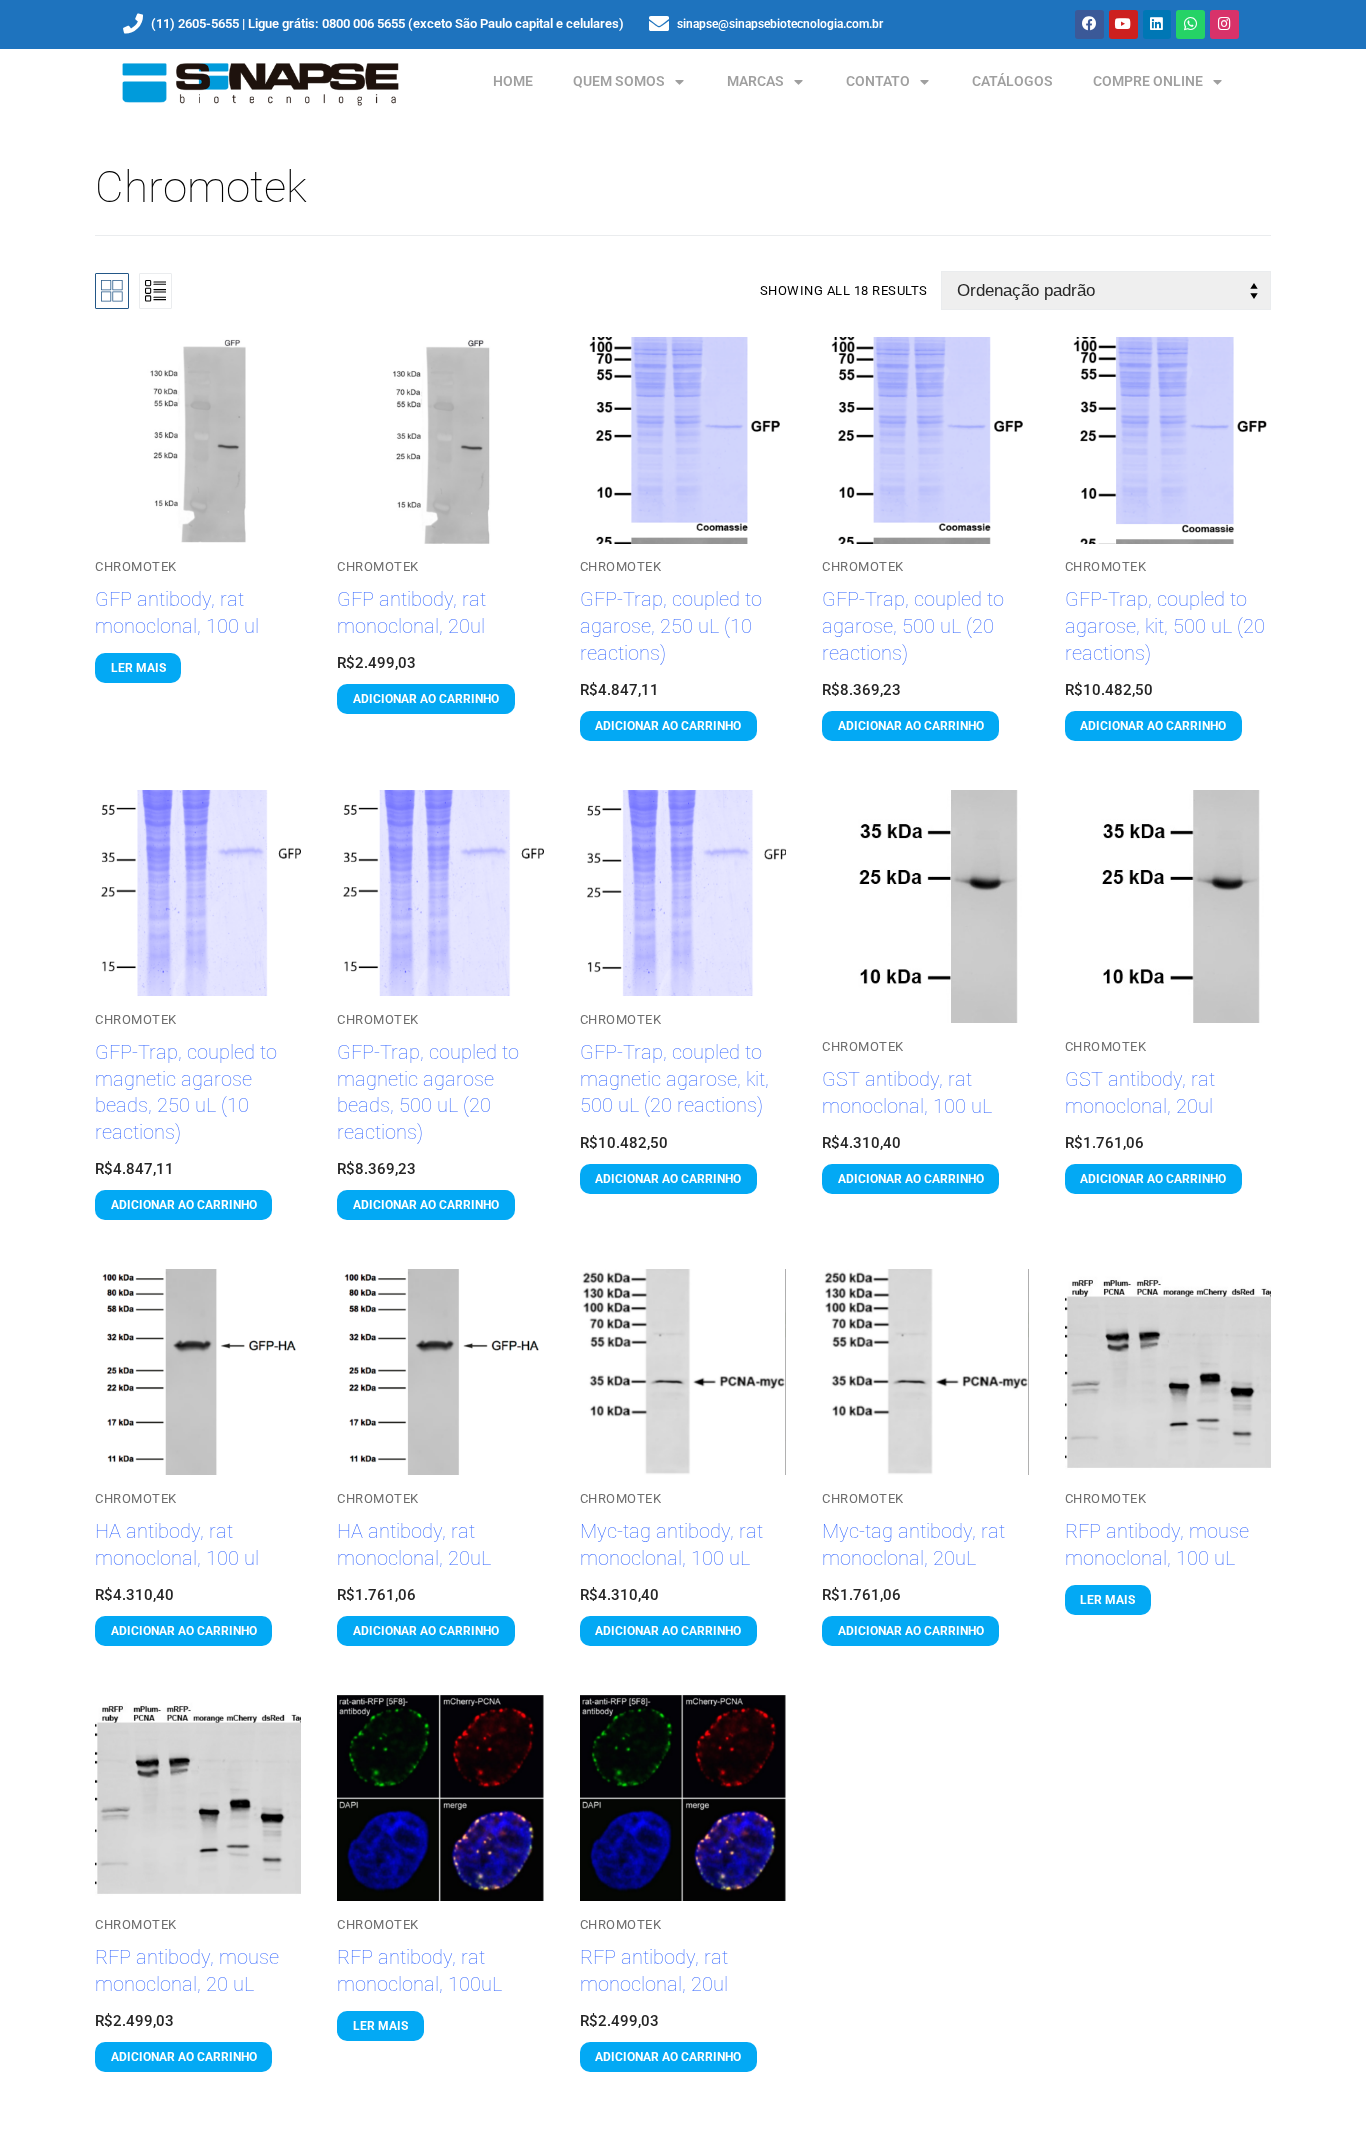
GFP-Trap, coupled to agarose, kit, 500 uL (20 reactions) (1165, 626)
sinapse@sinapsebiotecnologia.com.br (780, 24)
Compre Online (1148, 81)
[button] (425, 699)
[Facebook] (1089, 24)
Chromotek (136, 566)
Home (513, 81)
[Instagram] (1224, 24)
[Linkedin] (1157, 24)
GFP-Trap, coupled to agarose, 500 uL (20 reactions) (913, 626)
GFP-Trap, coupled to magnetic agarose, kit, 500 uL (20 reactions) (674, 1079)
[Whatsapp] (1190, 24)
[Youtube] (1123, 24)
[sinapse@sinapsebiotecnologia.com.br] (659, 24)
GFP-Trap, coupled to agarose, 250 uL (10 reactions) (671, 626)
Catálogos (1012, 81)
